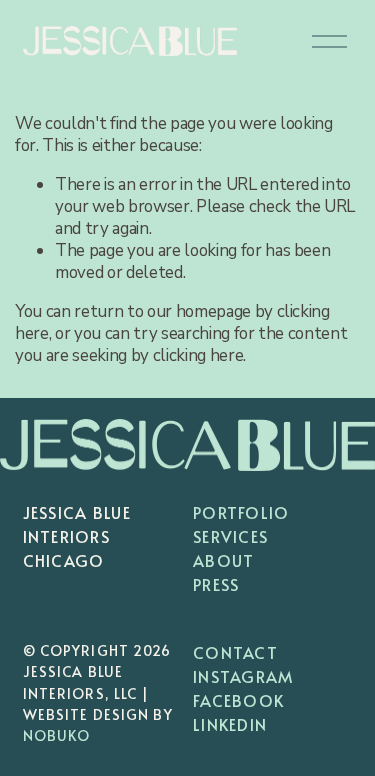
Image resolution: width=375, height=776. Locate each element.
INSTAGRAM (243, 676)
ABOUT (223, 560)
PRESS (216, 584)
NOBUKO (57, 735)
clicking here (198, 355)
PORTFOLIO (241, 512)
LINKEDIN (230, 724)
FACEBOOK (238, 700)
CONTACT (235, 652)
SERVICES (230, 536)
